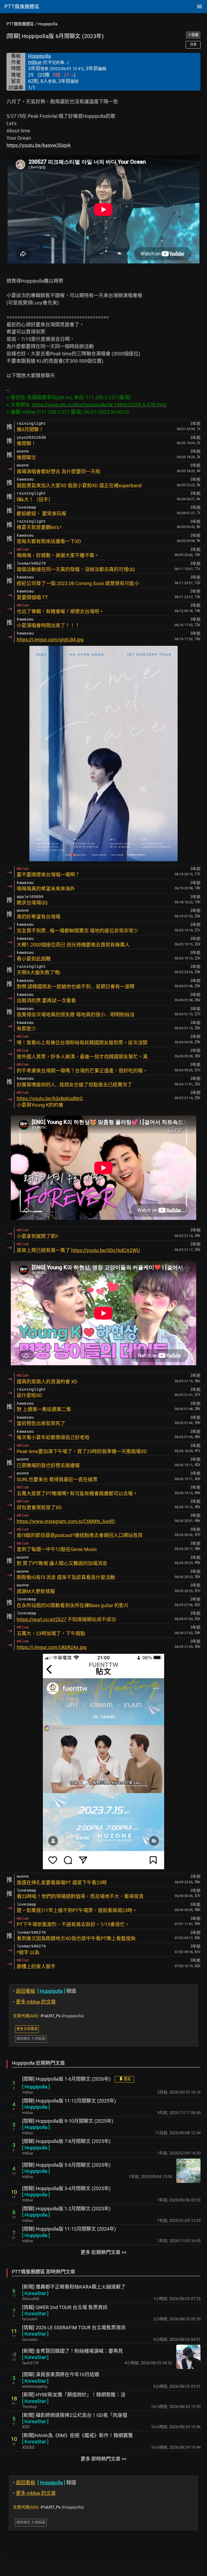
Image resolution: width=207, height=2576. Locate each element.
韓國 (44, 1991)
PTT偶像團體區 (20, 24)
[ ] (36, 2087)
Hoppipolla (48, 24)
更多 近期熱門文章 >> (103, 2252)
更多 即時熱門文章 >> (103, 2459)
